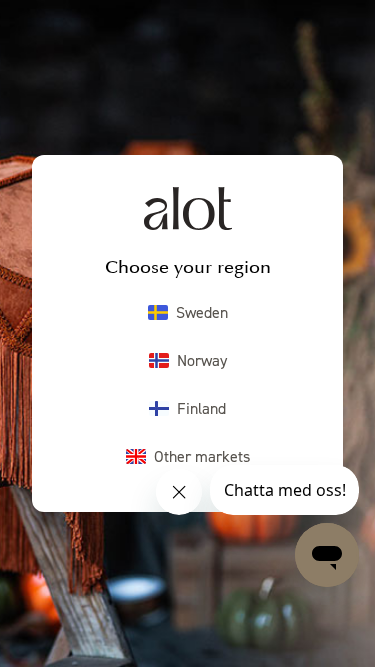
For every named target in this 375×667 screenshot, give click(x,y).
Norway (202, 360)
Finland (201, 408)
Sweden (202, 312)
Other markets (202, 456)
